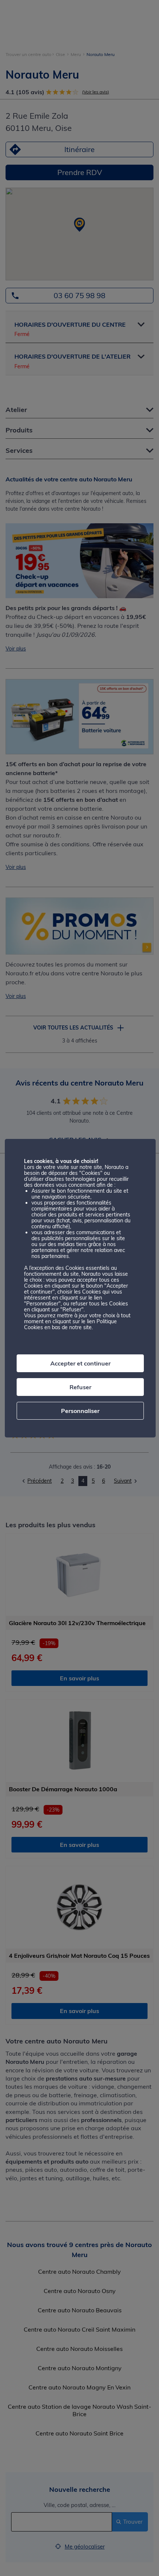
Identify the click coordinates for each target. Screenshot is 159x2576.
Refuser (80, 1387)
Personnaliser (80, 1411)
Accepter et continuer (80, 1363)
